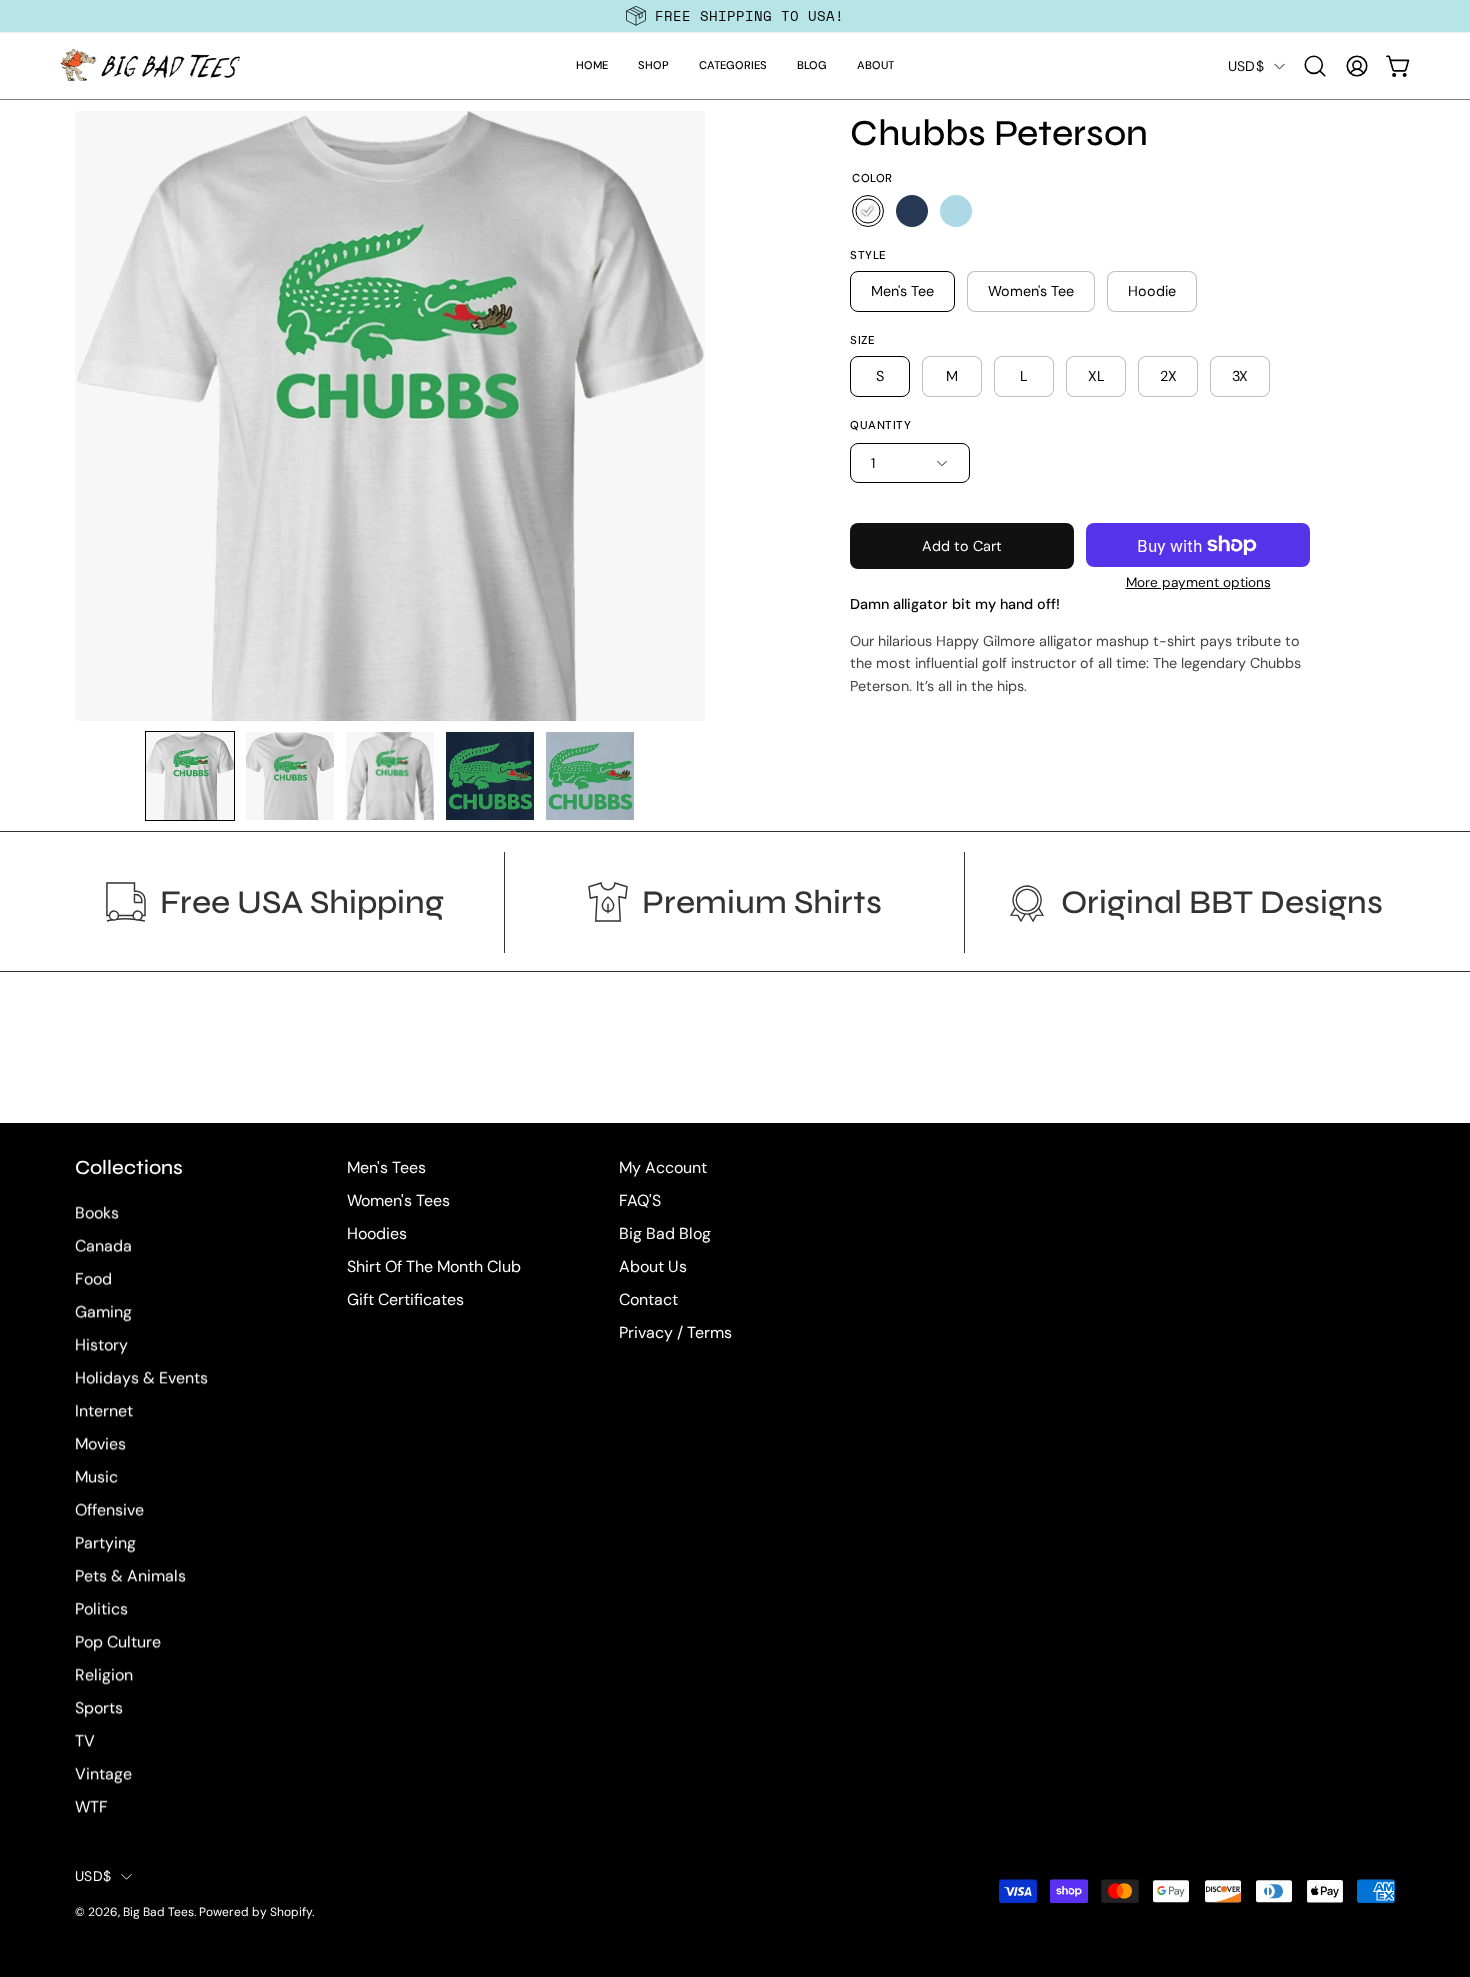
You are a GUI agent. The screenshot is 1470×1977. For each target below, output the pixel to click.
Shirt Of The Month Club (434, 1266)
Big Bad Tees (158, 1913)
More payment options (1198, 582)
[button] (653, 66)
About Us (653, 1266)
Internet (104, 1411)
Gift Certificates (405, 1299)
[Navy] (912, 211)
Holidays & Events (141, 1378)
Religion (104, 1675)
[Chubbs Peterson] (190, 776)
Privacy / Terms (675, 1332)
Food (93, 1279)
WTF (91, 1807)
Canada (103, 1246)
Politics (101, 1609)
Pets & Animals (130, 1576)
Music (96, 1477)
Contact (648, 1299)
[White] (868, 211)
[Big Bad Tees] (150, 66)
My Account (663, 1167)
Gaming (103, 1312)
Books (97, 1213)
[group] (735, 16)
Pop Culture (118, 1642)
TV (85, 1741)
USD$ (1246, 66)
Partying (105, 1543)
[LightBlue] (956, 211)
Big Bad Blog (665, 1233)
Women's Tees (398, 1200)
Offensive (109, 1510)
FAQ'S (640, 1200)
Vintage (103, 1774)
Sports (99, 1708)
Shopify (291, 1913)
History (101, 1345)
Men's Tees (386, 1167)
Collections (129, 1167)
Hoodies (377, 1233)
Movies (100, 1444)
